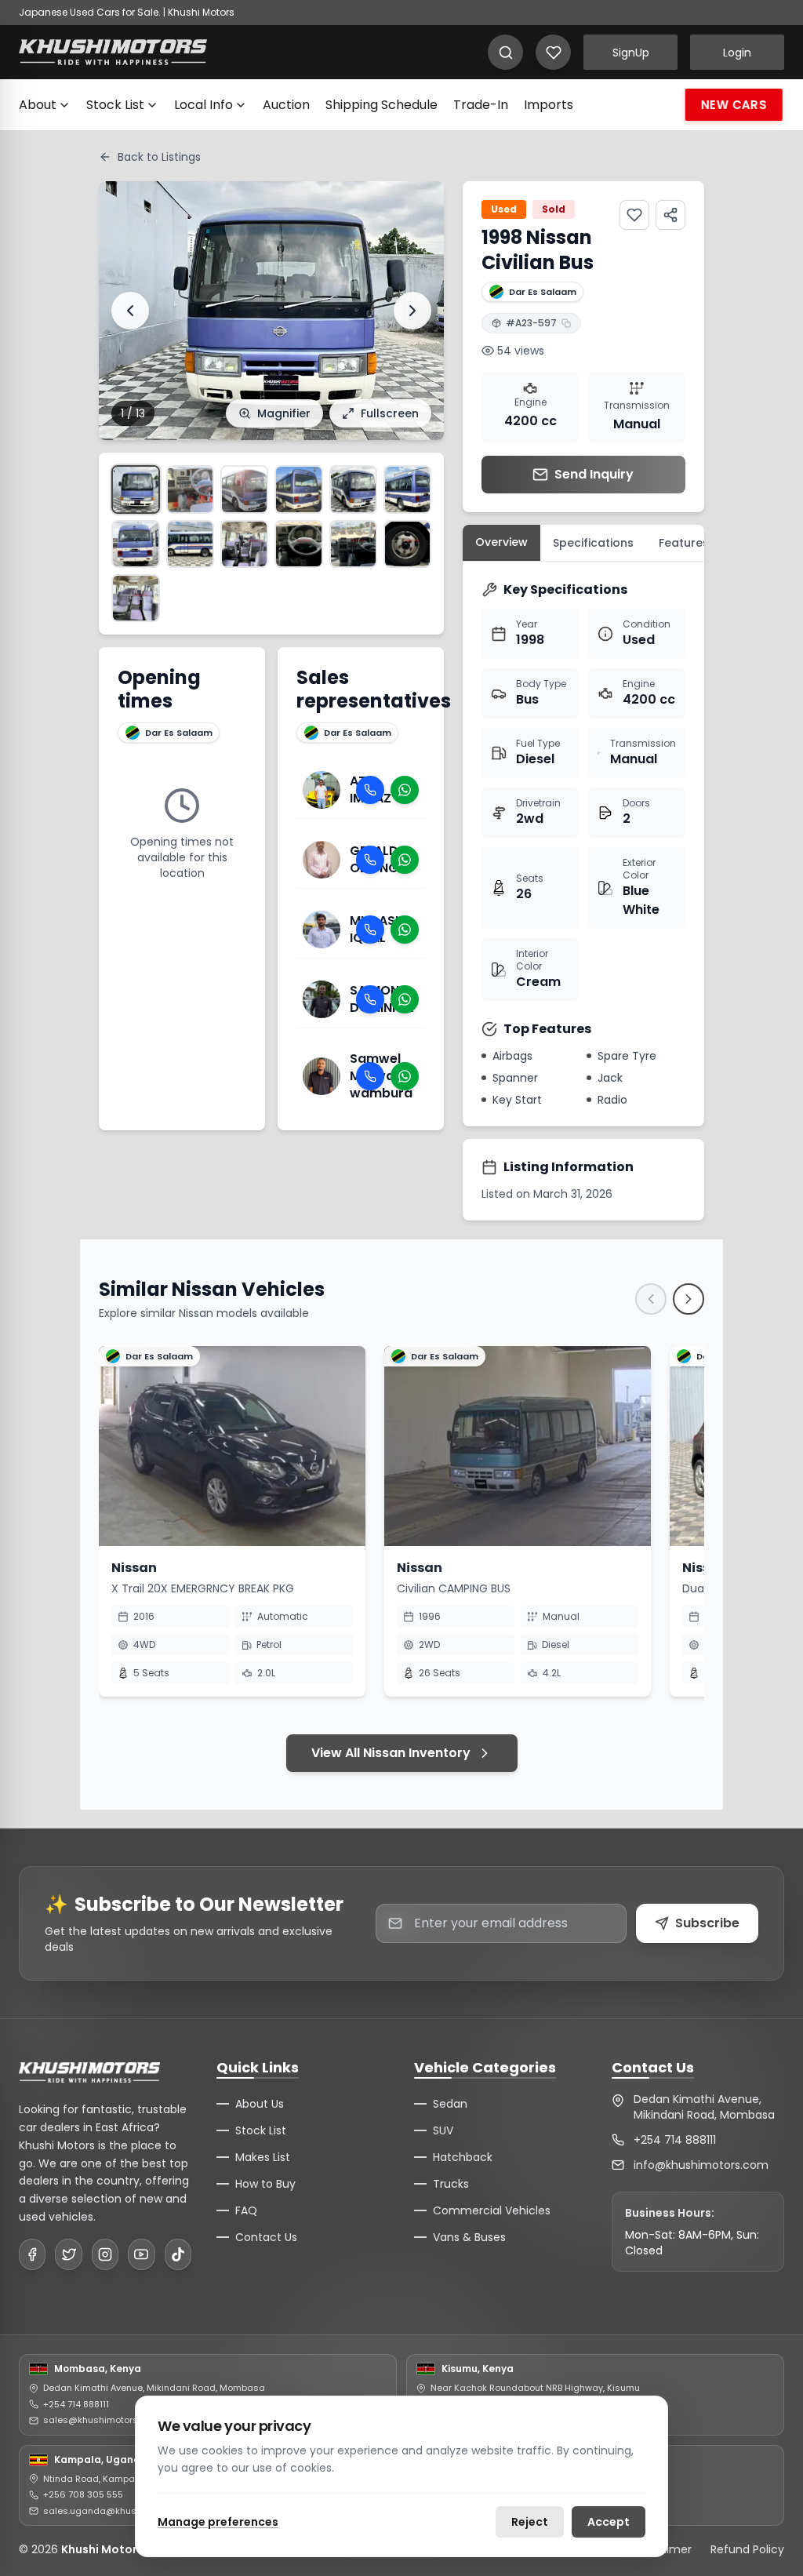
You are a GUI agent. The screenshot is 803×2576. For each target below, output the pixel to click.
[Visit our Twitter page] (68, 2254)
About (38, 105)
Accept (609, 2522)
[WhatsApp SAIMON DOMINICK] (405, 999)
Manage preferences (218, 2522)
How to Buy (265, 2184)
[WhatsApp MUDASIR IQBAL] (405, 930)
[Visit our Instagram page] (105, 2254)
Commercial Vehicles (492, 2210)
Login (737, 53)
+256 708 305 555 (83, 2494)
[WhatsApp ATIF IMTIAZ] (405, 790)
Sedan (450, 2104)
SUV (443, 2130)
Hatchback (463, 2157)
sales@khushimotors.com (101, 2420)
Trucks (451, 2184)
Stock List (115, 105)
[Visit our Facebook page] (32, 2254)
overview (501, 542)
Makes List (263, 2157)
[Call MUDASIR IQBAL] (370, 930)
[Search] (505, 52)
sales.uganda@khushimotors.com (120, 2511)
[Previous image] (130, 311)
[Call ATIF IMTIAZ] (370, 790)
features (684, 543)
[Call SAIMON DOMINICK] (370, 999)
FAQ (246, 2210)
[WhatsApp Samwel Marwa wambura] (405, 1076)
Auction (286, 105)
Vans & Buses (469, 2237)
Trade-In (481, 105)
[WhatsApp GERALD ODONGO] (405, 860)
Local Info (203, 105)
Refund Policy (747, 2549)
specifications (593, 543)
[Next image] (412, 311)
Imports (549, 105)
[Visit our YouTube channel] (141, 2254)
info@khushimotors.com (701, 2165)
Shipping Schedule (382, 105)
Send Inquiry (594, 474)
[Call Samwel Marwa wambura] (370, 1076)
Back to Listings (159, 157)
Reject (530, 2522)
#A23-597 (531, 323)
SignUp (631, 53)
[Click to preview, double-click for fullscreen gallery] (135, 489)
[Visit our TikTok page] (178, 2254)
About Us (260, 2104)
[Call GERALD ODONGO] (370, 860)
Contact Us (266, 2237)
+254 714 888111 (675, 2140)
